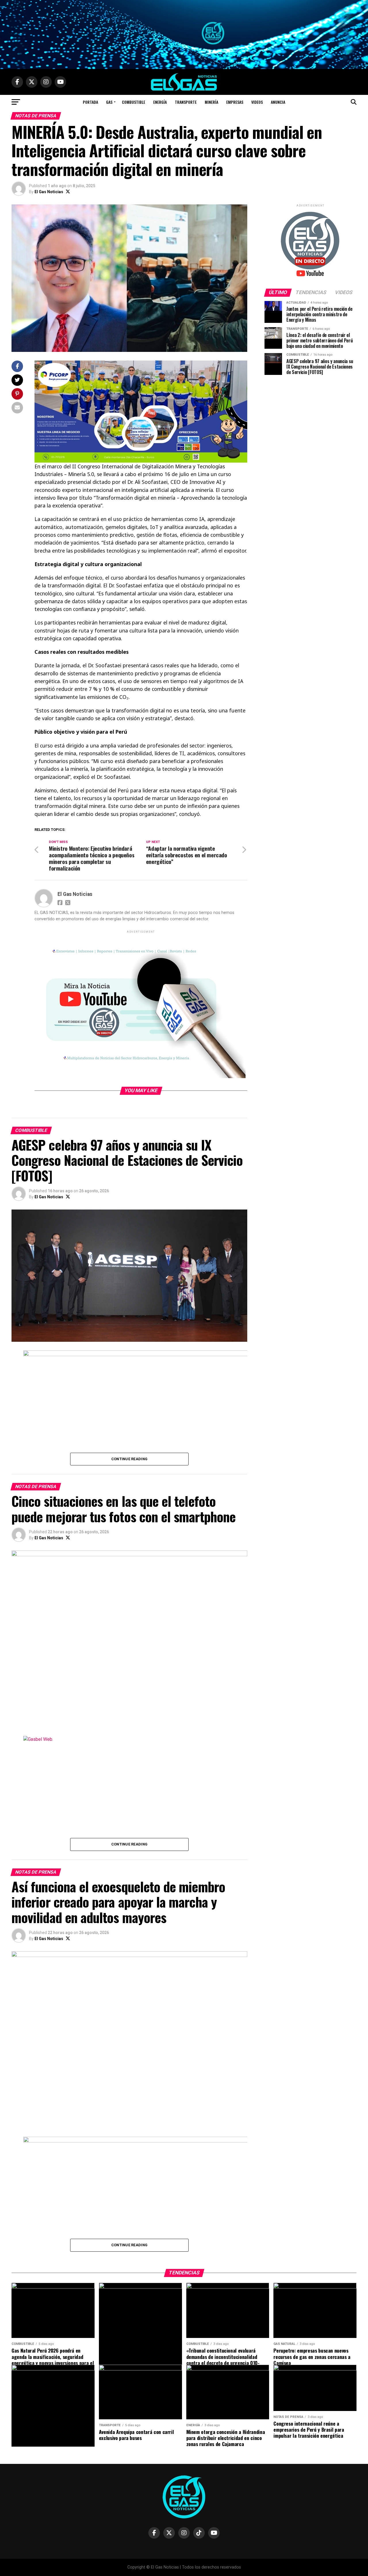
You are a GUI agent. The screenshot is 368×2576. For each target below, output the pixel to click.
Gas (109, 102)
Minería (211, 102)
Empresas (235, 102)
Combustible (134, 102)
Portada (90, 102)
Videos (257, 102)
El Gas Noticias (49, 192)
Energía (160, 102)
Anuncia (278, 102)
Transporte (186, 102)
